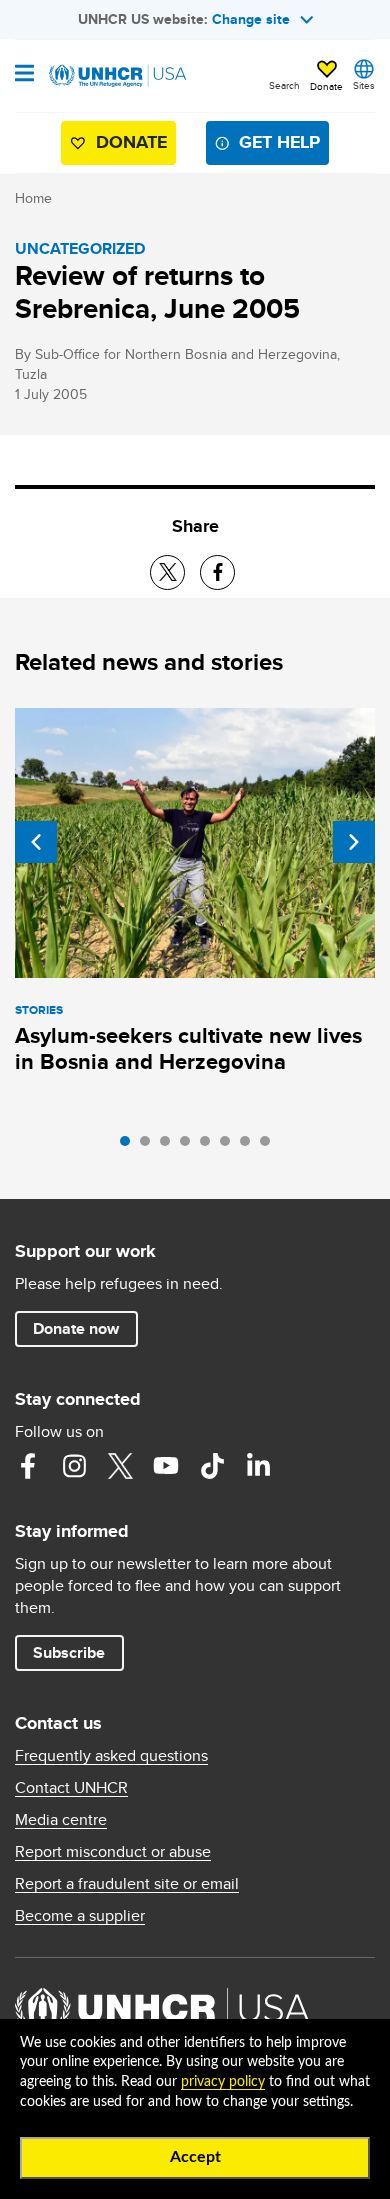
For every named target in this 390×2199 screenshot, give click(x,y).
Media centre (61, 1820)
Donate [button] (326, 86)
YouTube (166, 1466)
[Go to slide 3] (170, 1146)
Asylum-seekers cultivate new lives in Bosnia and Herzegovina (188, 1048)
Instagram (74, 1466)
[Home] (117, 76)
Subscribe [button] (69, 1652)
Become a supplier (80, 1916)
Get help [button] (279, 142)
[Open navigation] (24, 75)
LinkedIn (258, 1466)
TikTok (212, 1466)
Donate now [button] (76, 1328)
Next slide (354, 842)
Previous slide (36, 842)
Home (33, 198)
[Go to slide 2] (150, 1146)
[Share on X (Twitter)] (167, 572)
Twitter (120, 1466)
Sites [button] (364, 85)
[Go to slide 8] (270, 1146)
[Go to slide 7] (250, 1146)
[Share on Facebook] (217, 572)
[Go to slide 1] (130, 1146)
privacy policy (223, 2082)
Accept (195, 2157)
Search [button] (284, 85)
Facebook (28, 1466)
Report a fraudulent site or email (127, 1884)
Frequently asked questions (111, 1756)
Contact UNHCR (71, 1788)
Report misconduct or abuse (113, 1852)
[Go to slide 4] (190, 1146)
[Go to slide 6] (230, 1146)
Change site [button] (251, 19)
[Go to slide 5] (210, 1146)
